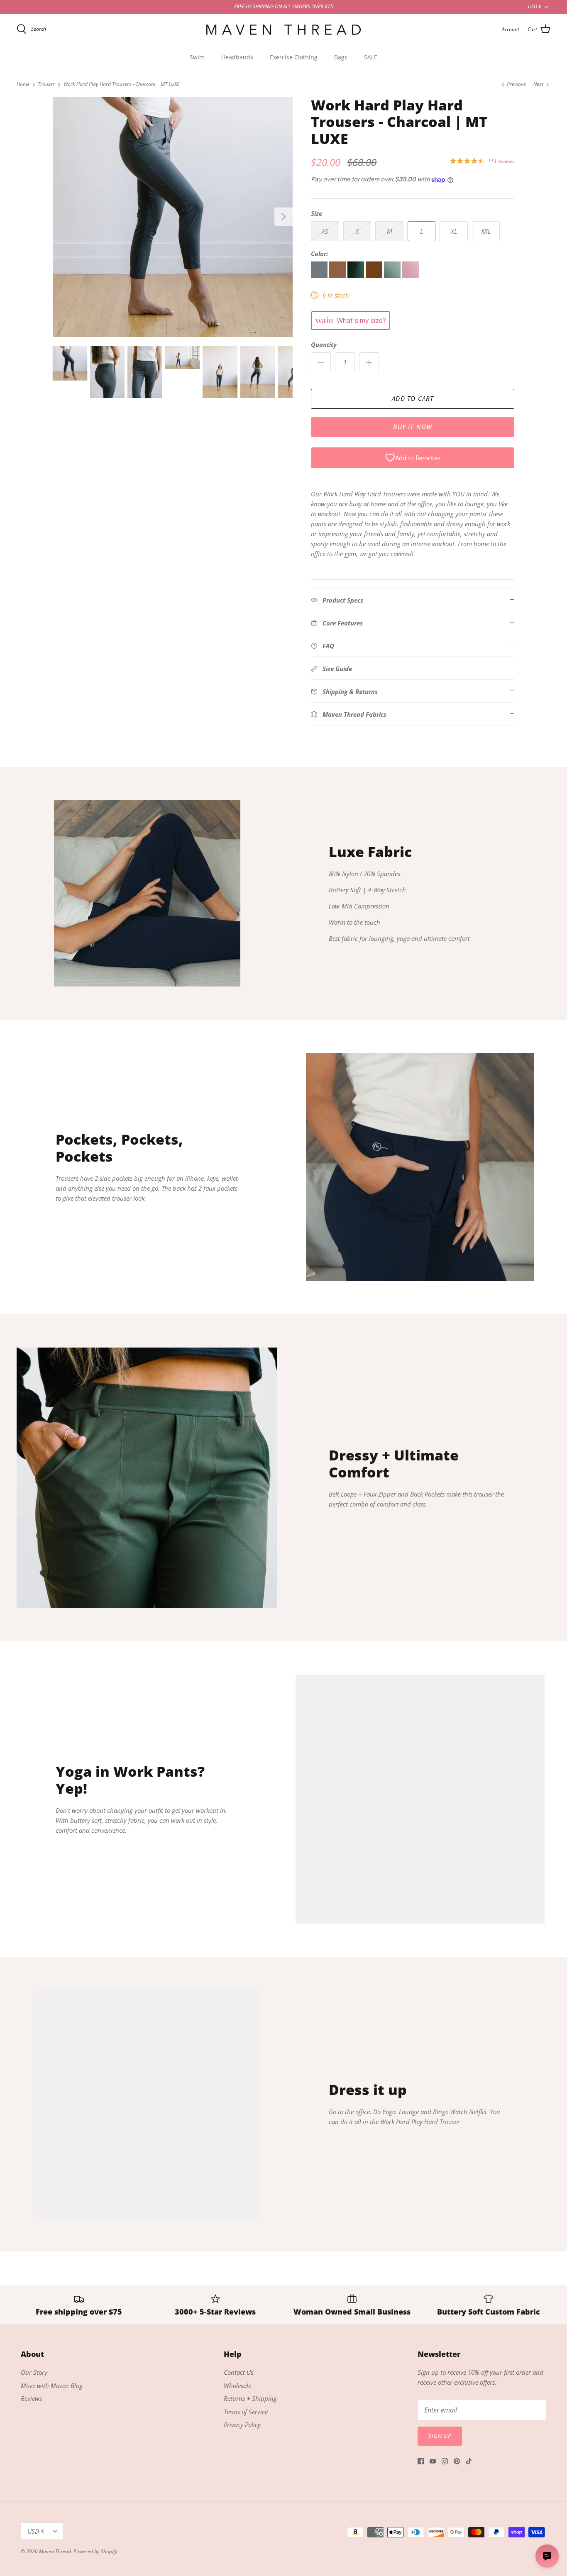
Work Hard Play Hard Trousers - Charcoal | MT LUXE (121, 84)
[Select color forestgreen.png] (357, 276)
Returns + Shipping (250, 2398)
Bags (341, 57)
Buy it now (413, 427)
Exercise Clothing (294, 57)
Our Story (34, 2372)
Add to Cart (413, 398)
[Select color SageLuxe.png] (393, 276)
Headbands (237, 57)
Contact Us (238, 2372)
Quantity (324, 344)
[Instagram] (445, 2461)
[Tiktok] (469, 2461)
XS (325, 231)
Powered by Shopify (95, 2551)
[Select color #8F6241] (338, 276)
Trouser (46, 84)
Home (23, 84)
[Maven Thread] (283, 29)
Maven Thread (55, 2551)
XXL (486, 231)
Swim (197, 57)
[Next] (283, 217)
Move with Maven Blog (52, 2386)
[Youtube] (433, 2461)
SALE (371, 57)
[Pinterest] (457, 2461)
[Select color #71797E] (320, 276)
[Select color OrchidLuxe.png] (411, 276)
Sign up (440, 2436)
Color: (319, 254)
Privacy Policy (242, 2425)
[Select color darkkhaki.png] (375, 276)
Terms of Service (246, 2412)
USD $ (535, 6)
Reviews (31, 2398)
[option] (173, 217)
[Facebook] (421, 2461)
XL (454, 231)
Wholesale (237, 2386)
